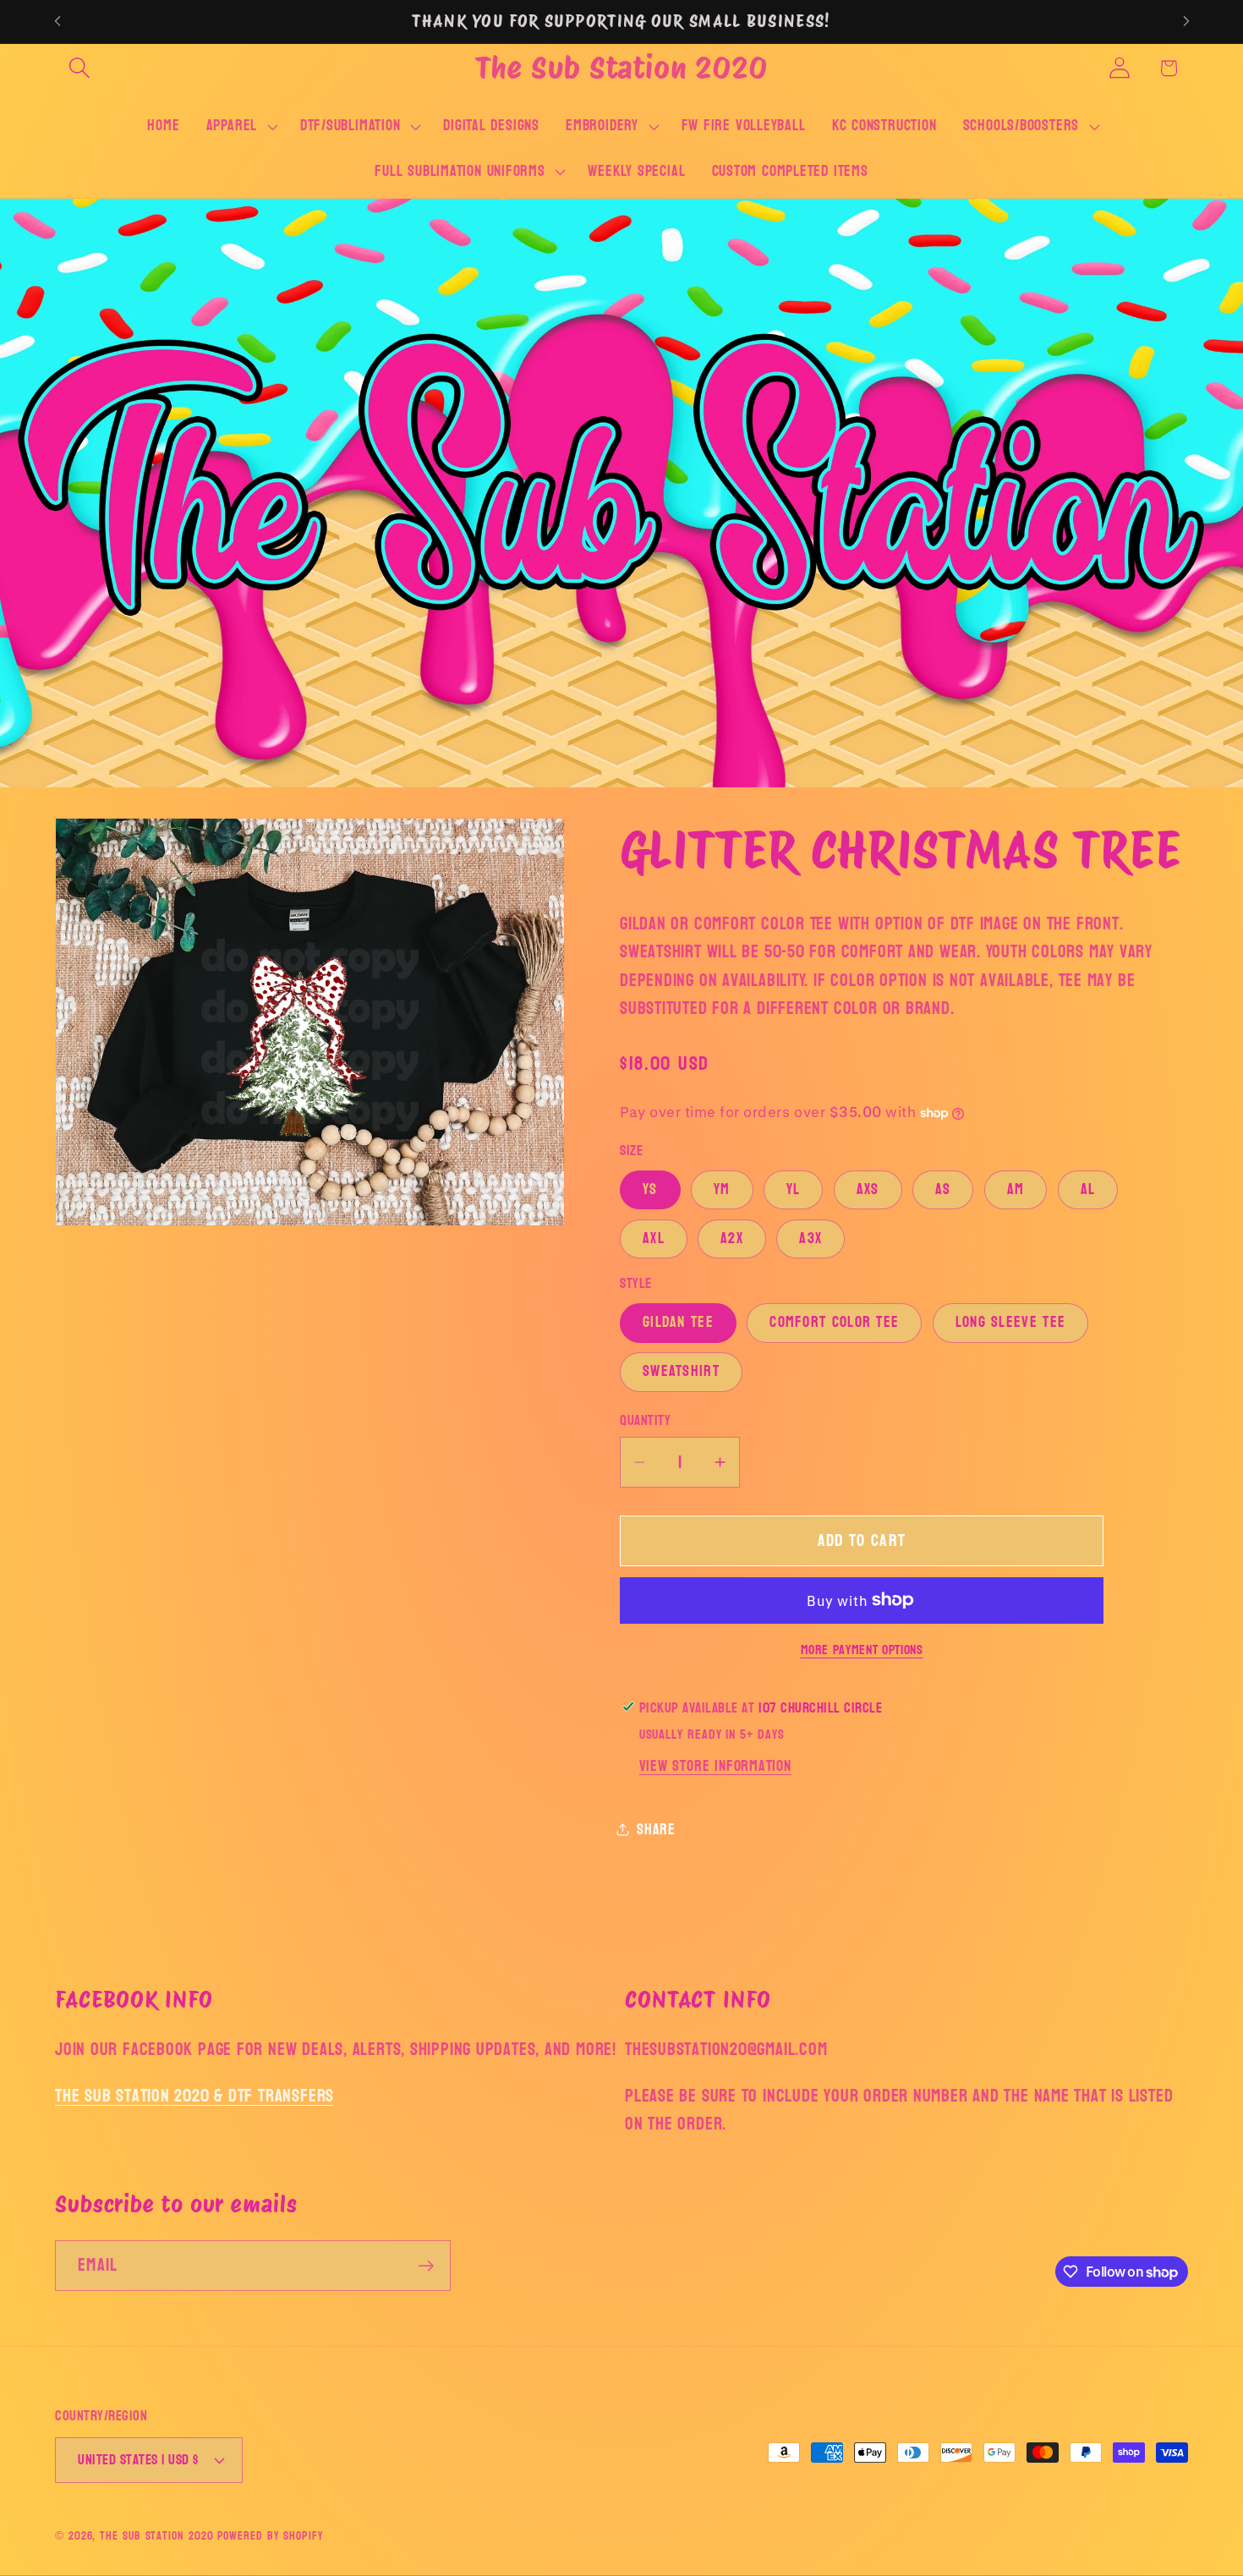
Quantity (645, 1420)
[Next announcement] (1186, 22)
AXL (654, 1238)
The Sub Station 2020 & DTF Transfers (194, 2096)
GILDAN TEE (678, 1322)
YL (794, 1189)
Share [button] (656, 1829)
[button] (79, 68)
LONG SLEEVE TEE (1011, 1322)
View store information (715, 1766)
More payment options (862, 1651)
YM (722, 1189)
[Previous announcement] (57, 22)
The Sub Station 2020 (156, 2536)
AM (1016, 1189)
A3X (810, 1238)
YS (650, 1189)
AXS (868, 1189)
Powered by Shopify (270, 2536)
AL (1088, 1189)
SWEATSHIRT (681, 1371)
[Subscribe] (426, 2266)
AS (943, 1189)
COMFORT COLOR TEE (834, 1322)
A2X (732, 1238)
